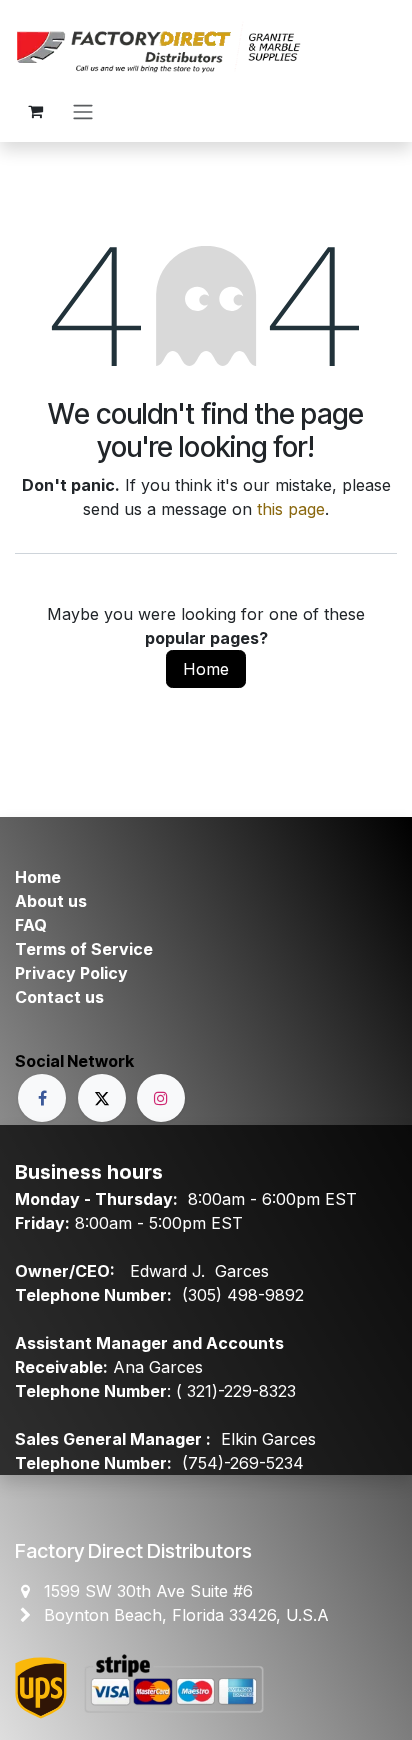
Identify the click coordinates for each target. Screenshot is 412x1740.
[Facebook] (42, 1098)
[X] (102, 1098)
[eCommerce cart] (35, 111)
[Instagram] (161, 1098)
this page (291, 509)
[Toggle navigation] (83, 111)
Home (206, 669)
